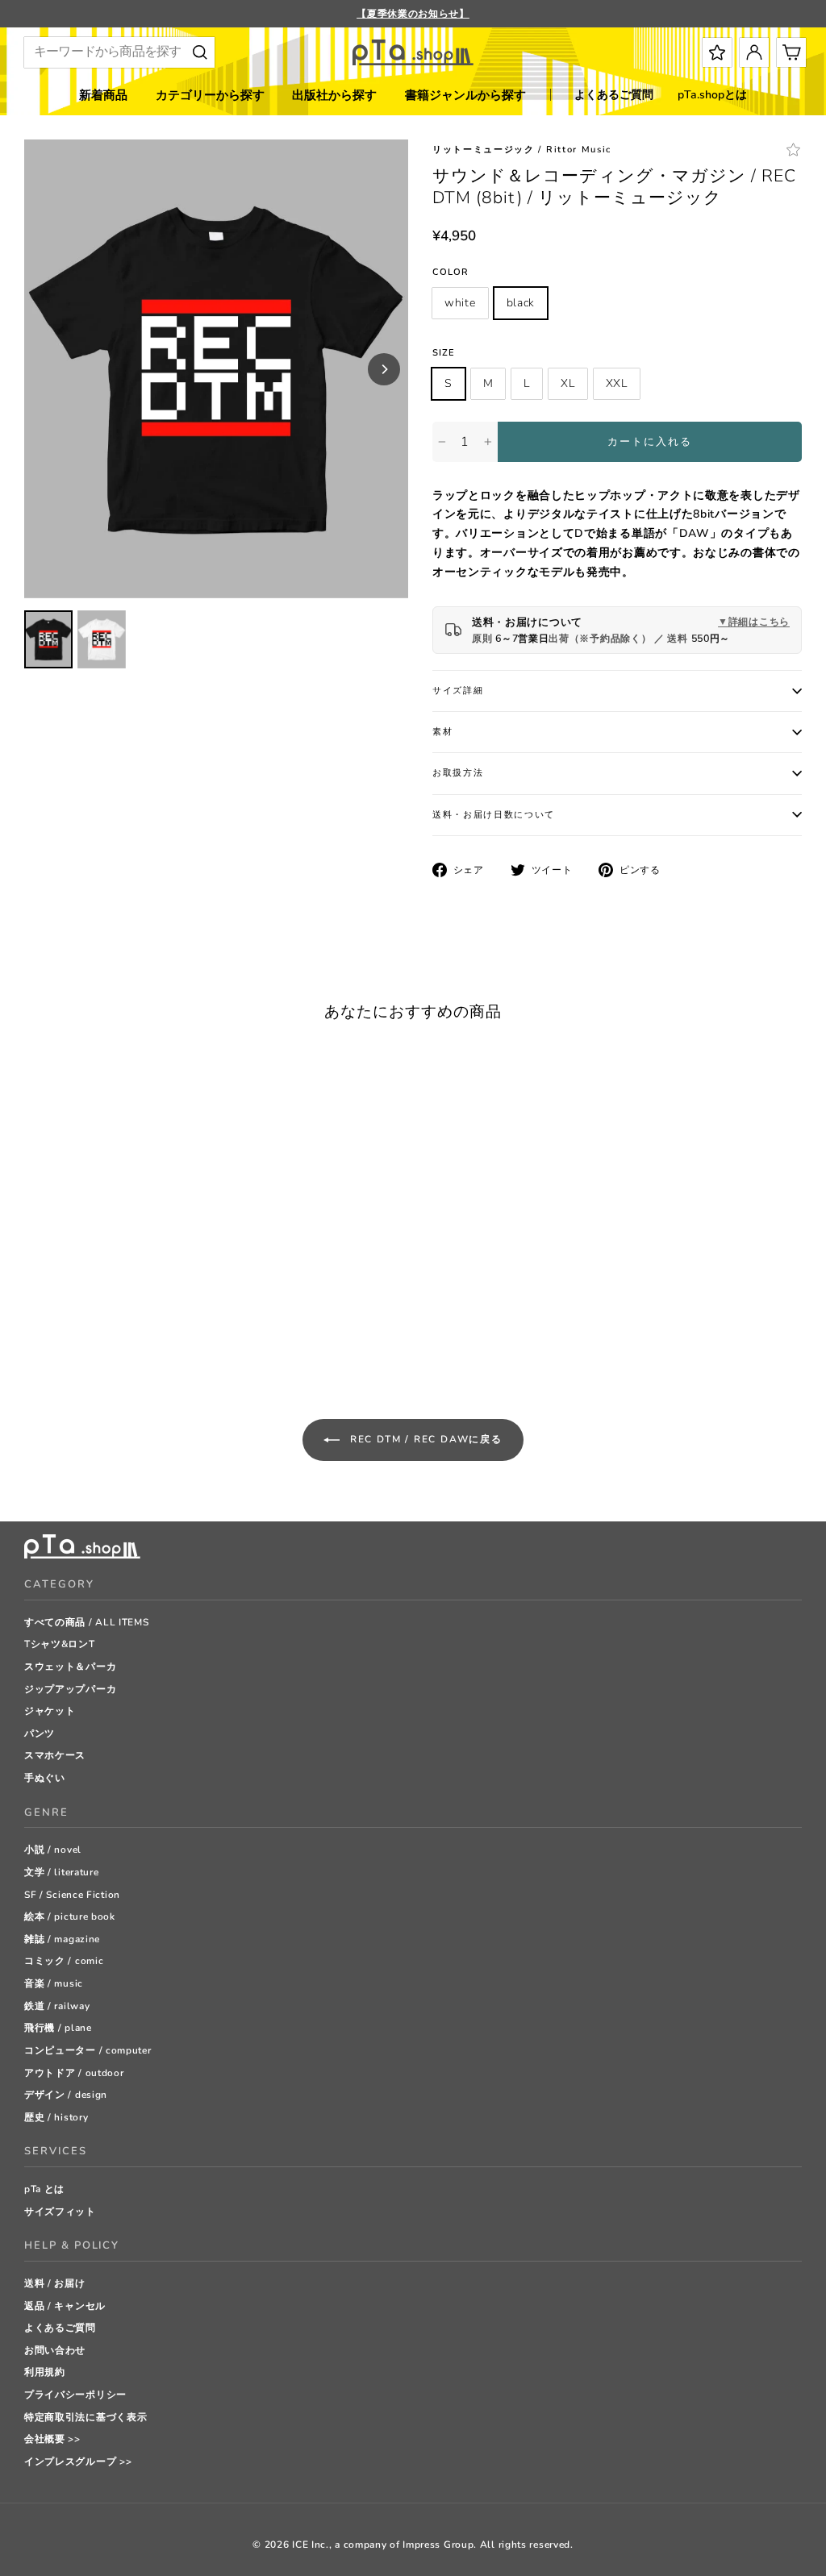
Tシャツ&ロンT (60, 1644)
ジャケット (50, 1711)
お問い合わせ (55, 2350)
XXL (617, 383)
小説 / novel (53, 1850)
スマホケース (55, 1755)
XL (567, 383)
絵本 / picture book (70, 1916)
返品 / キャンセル (65, 2306)
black (521, 303)
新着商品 (103, 95)
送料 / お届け (55, 2283)
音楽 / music (54, 1983)
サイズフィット (60, 2212)
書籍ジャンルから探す (465, 95)
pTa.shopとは (712, 95)
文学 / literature (62, 1872)
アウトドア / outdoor (74, 2073)
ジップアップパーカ (70, 1689)
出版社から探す (334, 95)
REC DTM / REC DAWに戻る (424, 1439)
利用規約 (45, 2372)
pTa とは (44, 2189)
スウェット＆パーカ (70, 1667)
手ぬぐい (45, 1778)
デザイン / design (66, 2095)
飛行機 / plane (58, 2028)
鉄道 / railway (57, 2006)
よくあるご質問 (614, 95)
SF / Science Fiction (72, 1895)
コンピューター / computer (88, 2050)
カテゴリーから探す (210, 95)
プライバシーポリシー (75, 2395)
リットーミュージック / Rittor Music (522, 150)
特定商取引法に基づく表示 (86, 2417)
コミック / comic (64, 1961)
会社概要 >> (52, 2439)
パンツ (40, 1733)
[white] (32, 1326)
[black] (52, 1326)
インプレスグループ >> (78, 2462)
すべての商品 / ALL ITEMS (87, 1622)
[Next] (384, 369)
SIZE (444, 353)
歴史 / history (56, 2117)
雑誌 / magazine (62, 1939)
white (460, 303)
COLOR (451, 272)
